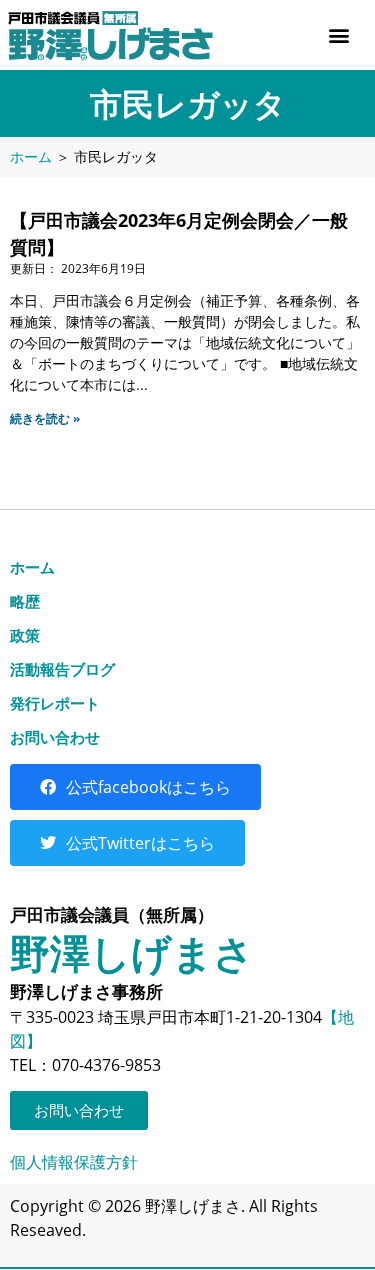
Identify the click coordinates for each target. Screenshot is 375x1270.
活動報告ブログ (62, 669)
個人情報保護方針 (74, 1162)
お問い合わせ (55, 737)
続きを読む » (45, 418)
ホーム (31, 156)
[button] (338, 35)
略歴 (25, 601)
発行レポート (55, 703)
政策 (25, 635)
